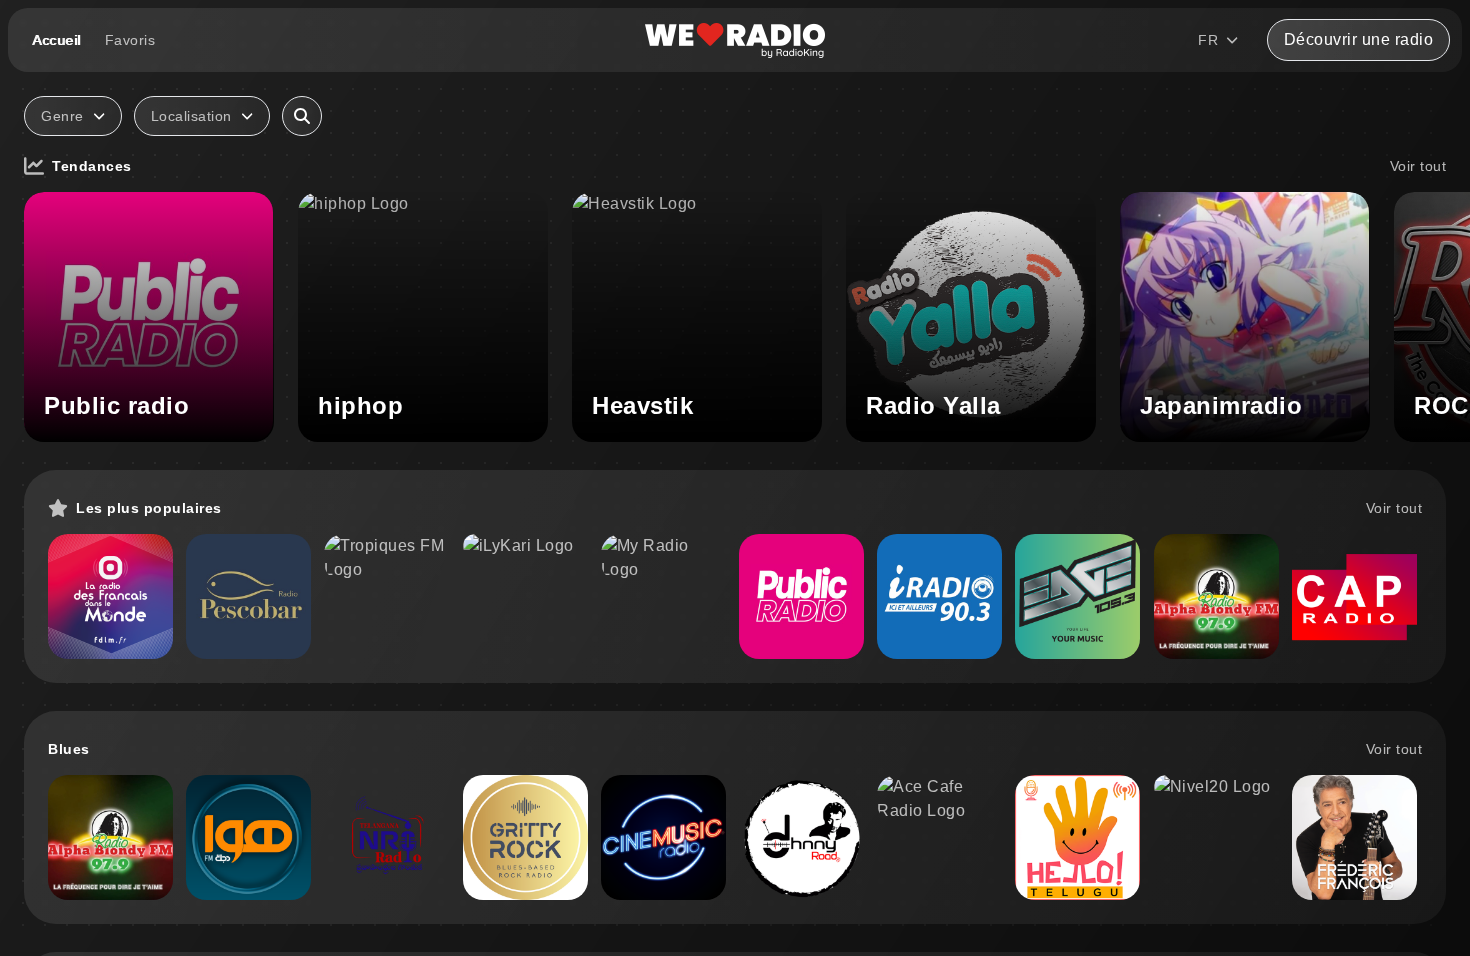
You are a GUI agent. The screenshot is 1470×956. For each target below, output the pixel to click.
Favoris (130, 40)
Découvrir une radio (1359, 39)
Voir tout (1418, 166)
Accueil (56, 40)
